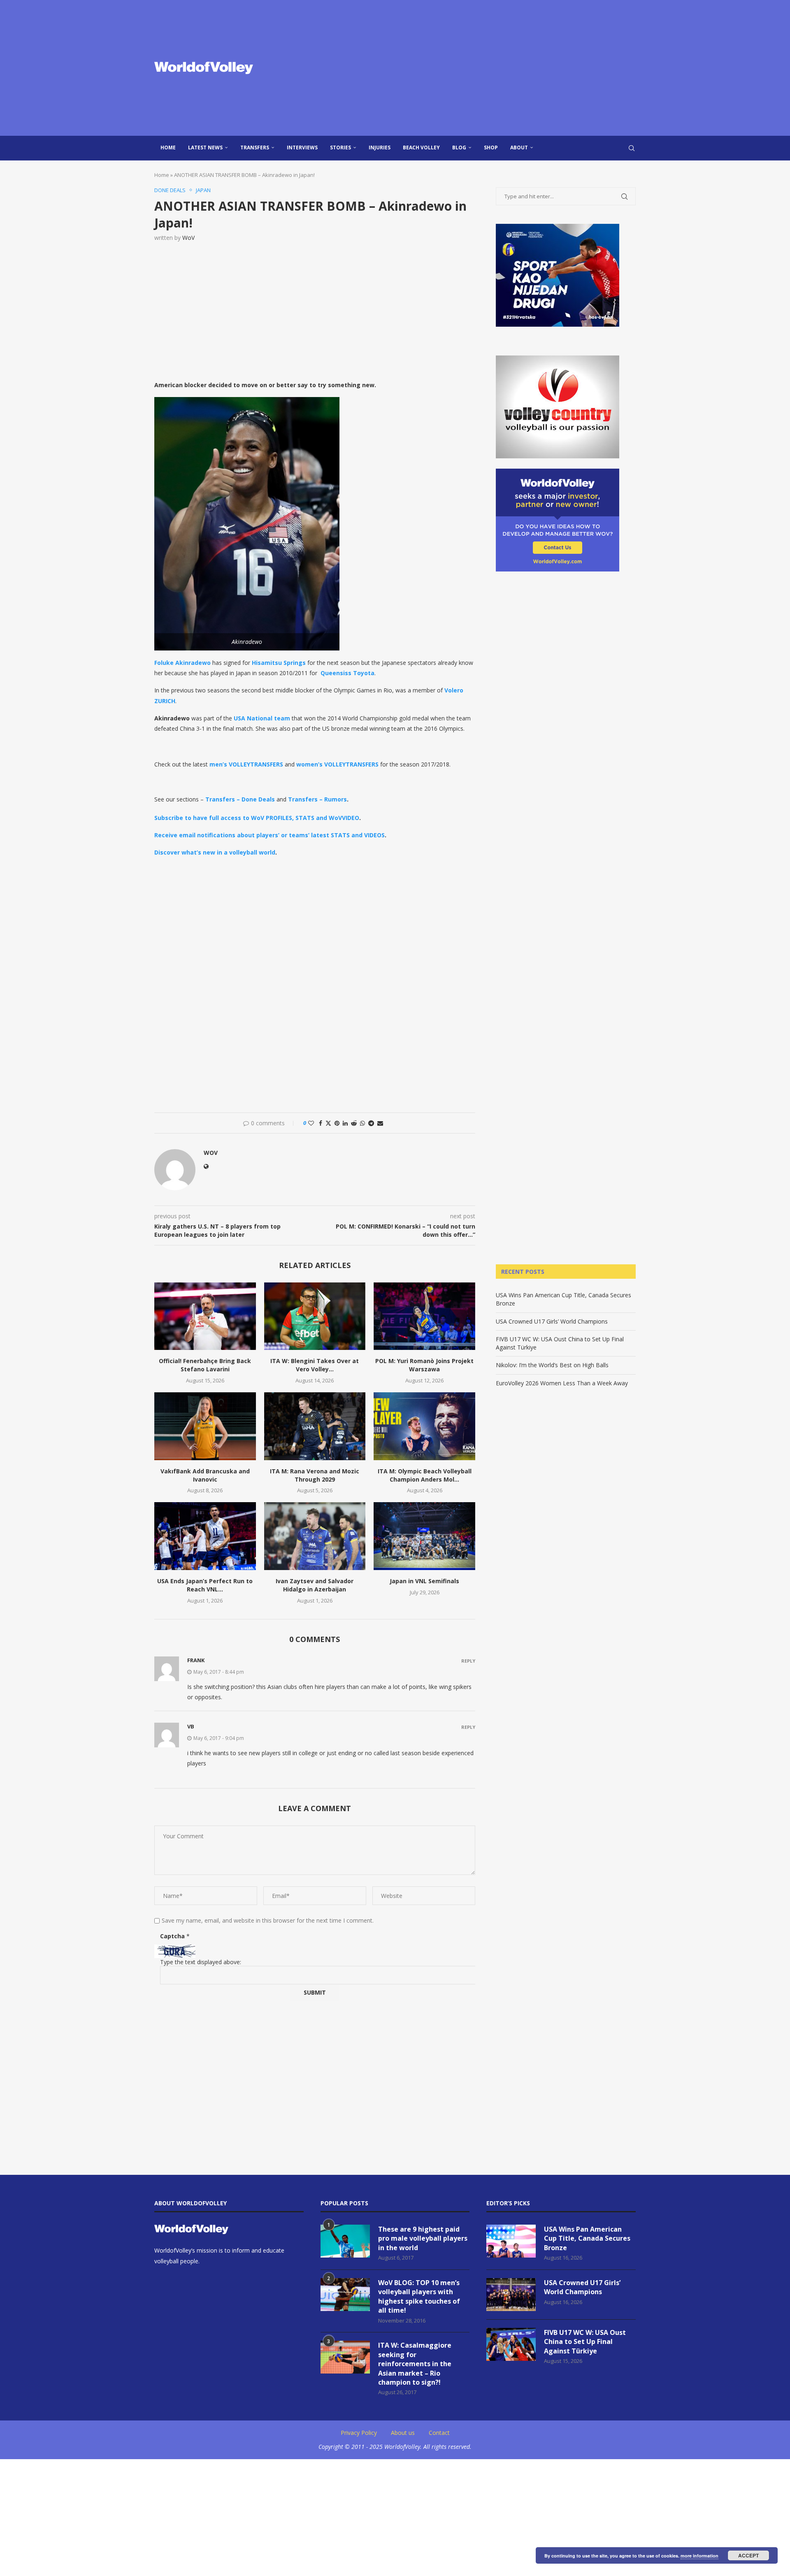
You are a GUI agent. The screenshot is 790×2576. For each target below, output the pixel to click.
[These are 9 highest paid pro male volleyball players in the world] (345, 2241)
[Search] (632, 148)
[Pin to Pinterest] (337, 1123)
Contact (439, 2433)
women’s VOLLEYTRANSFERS (337, 764)
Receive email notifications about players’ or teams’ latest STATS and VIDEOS (270, 835)
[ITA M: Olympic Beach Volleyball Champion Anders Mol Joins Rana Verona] (424, 1426)
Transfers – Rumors (317, 799)
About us (403, 2433)
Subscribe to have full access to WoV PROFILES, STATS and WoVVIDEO (257, 818)
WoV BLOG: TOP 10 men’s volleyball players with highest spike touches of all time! (419, 2296)
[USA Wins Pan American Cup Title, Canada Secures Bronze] (511, 2241)
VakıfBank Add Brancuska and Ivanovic (205, 1475)
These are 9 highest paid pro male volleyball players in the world (423, 2238)
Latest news (205, 147)
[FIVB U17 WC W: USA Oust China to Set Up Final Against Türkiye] (511, 2344)
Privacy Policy (359, 2433)
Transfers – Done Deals (240, 799)
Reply (468, 1661)
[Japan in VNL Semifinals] (424, 1536)
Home (168, 147)
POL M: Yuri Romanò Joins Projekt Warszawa (424, 1365)
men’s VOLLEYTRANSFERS (246, 764)
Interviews (302, 147)
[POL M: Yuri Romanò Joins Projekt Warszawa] (424, 1316)
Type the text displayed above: (201, 1962)
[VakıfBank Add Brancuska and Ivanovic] (205, 1426)
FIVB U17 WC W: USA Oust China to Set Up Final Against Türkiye (585, 2342)
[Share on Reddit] (354, 1123)
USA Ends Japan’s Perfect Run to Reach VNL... (205, 1585)
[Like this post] (311, 1123)
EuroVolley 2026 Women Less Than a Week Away (562, 1383)
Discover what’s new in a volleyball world (215, 852)
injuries (380, 147)
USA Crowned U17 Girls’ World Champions (552, 1321)
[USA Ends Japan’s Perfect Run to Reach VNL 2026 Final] (205, 1536)
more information (699, 2556)
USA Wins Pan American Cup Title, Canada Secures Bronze (587, 2238)
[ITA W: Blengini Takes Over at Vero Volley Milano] (315, 1316)
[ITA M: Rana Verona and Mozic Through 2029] (315, 1426)
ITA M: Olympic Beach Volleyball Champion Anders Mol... (425, 1475)
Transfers (255, 147)
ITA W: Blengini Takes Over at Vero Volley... (315, 1365)
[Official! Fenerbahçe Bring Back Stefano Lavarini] (205, 1316)
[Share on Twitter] (328, 1123)
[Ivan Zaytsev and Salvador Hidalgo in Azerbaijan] (315, 1536)
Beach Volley (421, 147)
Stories (340, 147)
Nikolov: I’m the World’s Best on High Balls (552, 1365)
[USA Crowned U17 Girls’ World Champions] (511, 2295)
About (519, 147)
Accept (748, 2555)
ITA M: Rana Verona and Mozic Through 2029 (315, 1475)
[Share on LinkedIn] (345, 1123)
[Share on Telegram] (371, 1123)
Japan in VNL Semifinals (424, 1581)
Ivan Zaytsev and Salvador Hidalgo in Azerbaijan (315, 1585)
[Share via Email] (380, 1123)
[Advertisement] (477, 68)
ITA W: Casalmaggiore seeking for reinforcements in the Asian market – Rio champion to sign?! (415, 2364)
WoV (188, 238)
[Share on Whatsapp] (362, 1123)
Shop (491, 147)
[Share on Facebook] (321, 1123)
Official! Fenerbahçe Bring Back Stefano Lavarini (205, 1365)
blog (459, 147)
